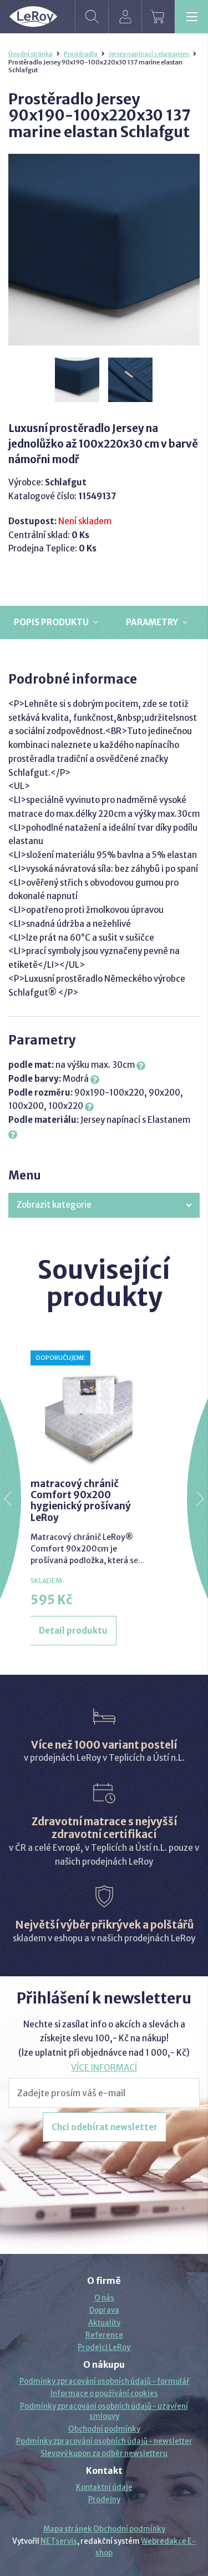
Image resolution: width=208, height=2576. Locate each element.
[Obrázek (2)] (131, 380)
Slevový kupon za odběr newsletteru (104, 2454)
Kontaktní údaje (104, 2487)
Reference (104, 2335)
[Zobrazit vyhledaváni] (92, 17)
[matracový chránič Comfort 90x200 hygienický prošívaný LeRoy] (89, 1409)
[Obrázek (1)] (78, 380)
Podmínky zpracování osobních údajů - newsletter (104, 2441)
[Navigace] (191, 17)
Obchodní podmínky (104, 2429)
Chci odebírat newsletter (105, 2127)
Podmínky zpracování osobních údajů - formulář (104, 2381)
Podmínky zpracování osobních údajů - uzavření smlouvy (104, 2411)
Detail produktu (73, 1631)
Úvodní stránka (31, 54)
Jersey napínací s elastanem (149, 54)
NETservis (59, 2541)
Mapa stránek (68, 2529)
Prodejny (104, 2500)
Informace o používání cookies (104, 2394)
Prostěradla (81, 54)
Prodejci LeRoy (104, 2347)
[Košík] (158, 17)
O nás (104, 2298)
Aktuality (104, 2323)
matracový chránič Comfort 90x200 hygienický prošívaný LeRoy (81, 1501)
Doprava (104, 2310)
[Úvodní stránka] (33, 17)
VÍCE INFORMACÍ (104, 2068)
